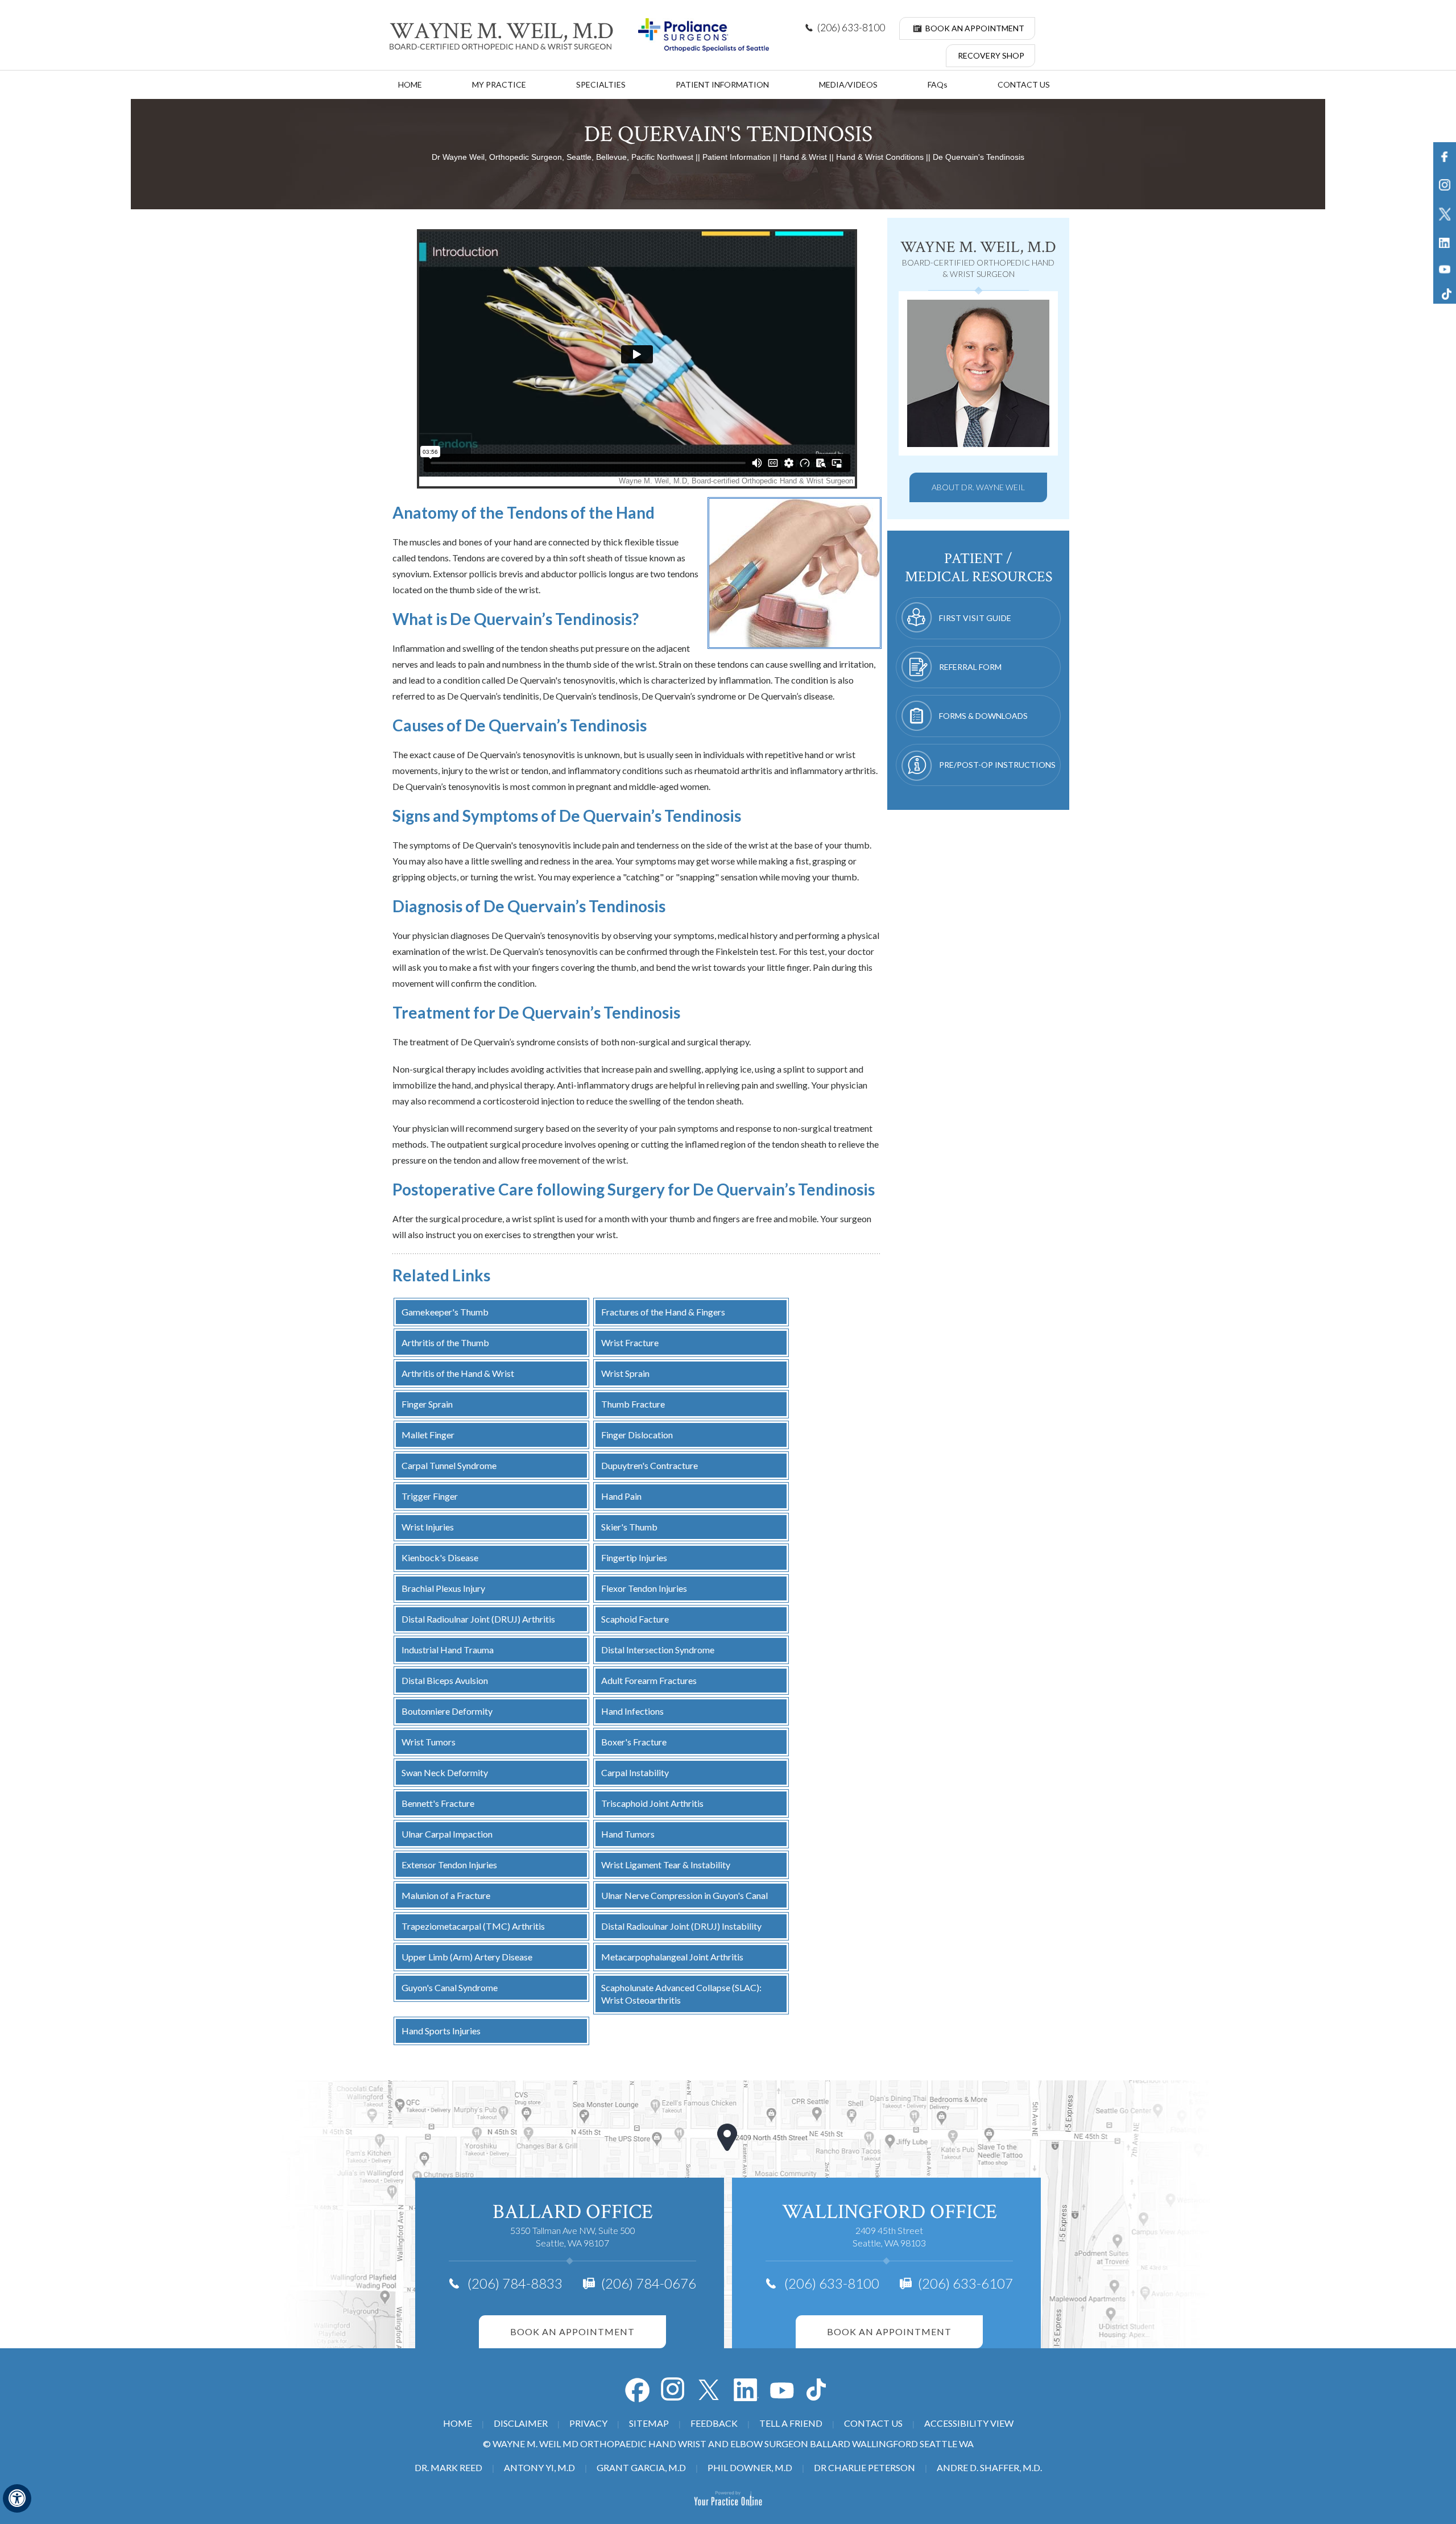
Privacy (588, 2423)
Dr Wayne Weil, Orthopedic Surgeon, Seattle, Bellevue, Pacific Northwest (562, 157)
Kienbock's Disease (440, 1557)
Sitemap (649, 2423)
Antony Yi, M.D (539, 2467)
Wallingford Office (890, 2212)
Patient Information (722, 84)
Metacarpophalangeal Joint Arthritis (672, 1957)
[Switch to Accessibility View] (17, 2498)
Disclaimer (521, 2423)
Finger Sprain (427, 1404)
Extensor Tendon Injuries (449, 1865)
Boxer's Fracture (634, 1742)
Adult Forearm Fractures (649, 1680)
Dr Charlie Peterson (864, 2467)
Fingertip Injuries (634, 1557)
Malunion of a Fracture (446, 1895)
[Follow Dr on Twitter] (710, 2390)
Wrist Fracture (630, 1342)
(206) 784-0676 (649, 2283)
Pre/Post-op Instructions (997, 765)
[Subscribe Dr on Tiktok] (819, 2390)
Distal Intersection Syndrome (658, 1650)
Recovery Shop (991, 55)
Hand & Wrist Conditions (880, 157)
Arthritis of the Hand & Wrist (458, 1373)
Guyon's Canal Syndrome (450, 1987)
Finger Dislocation (637, 1435)
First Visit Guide (975, 618)
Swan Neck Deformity (445, 1772)
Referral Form (970, 667)
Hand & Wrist (803, 157)
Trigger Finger (430, 1496)
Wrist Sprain (625, 1373)
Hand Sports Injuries (441, 2031)
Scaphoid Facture (635, 1619)
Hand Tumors (628, 1834)
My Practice (499, 84)
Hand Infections (632, 1711)
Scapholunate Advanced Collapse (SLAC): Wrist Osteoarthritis (681, 1994)
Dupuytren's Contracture (650, 1465)
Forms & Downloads (983, 716)
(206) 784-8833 (515, 2283)
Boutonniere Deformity (447, 1711)
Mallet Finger (428, 1435)
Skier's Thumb (629, 1527)
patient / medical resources (979, 568)
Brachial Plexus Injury (443, 1588)
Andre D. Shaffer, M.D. (989, 2467)
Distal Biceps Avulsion (445, 1680)
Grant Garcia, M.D (641, 2467)
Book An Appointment (975, 28)
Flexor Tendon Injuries (644, 1588)
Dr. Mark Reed (448, 2467)
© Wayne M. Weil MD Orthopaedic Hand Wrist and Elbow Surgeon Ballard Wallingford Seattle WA (728, 2444)
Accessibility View (969, 2423)
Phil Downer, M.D (750, 2467)
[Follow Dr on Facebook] (637, 2390)
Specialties (601, 84)
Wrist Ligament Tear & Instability (666, 1865)
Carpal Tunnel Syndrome (449, 1465)
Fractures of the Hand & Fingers (663, 1312)
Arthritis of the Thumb (445, 1342)
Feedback (714, 2423)
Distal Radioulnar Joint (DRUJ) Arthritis (478, 1619)
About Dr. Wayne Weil (978, 487)
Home (410, 84)
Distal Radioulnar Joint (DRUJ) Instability (681, 1926)
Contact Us (1024, 84)
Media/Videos (848, 84)
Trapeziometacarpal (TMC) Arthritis (473, 1926)
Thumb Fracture (633, 1404)
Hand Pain (621, 1496)
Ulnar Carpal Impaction (447, 1834)
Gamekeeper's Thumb (445, 1312)
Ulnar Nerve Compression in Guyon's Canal (684, 1895)
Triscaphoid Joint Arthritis (652, 1803)
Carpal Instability (635, 1772)
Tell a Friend (791, 2423)
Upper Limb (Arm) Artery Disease (467, 1957)
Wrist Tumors (429, 1742)
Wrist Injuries (428, 1527)
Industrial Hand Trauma (448, 1650)
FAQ (938, 84)
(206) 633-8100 (851, 28)
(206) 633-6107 (965, 2283)
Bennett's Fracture (438, 1803)
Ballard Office (573, 2212)
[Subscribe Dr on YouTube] (746, 2390)
